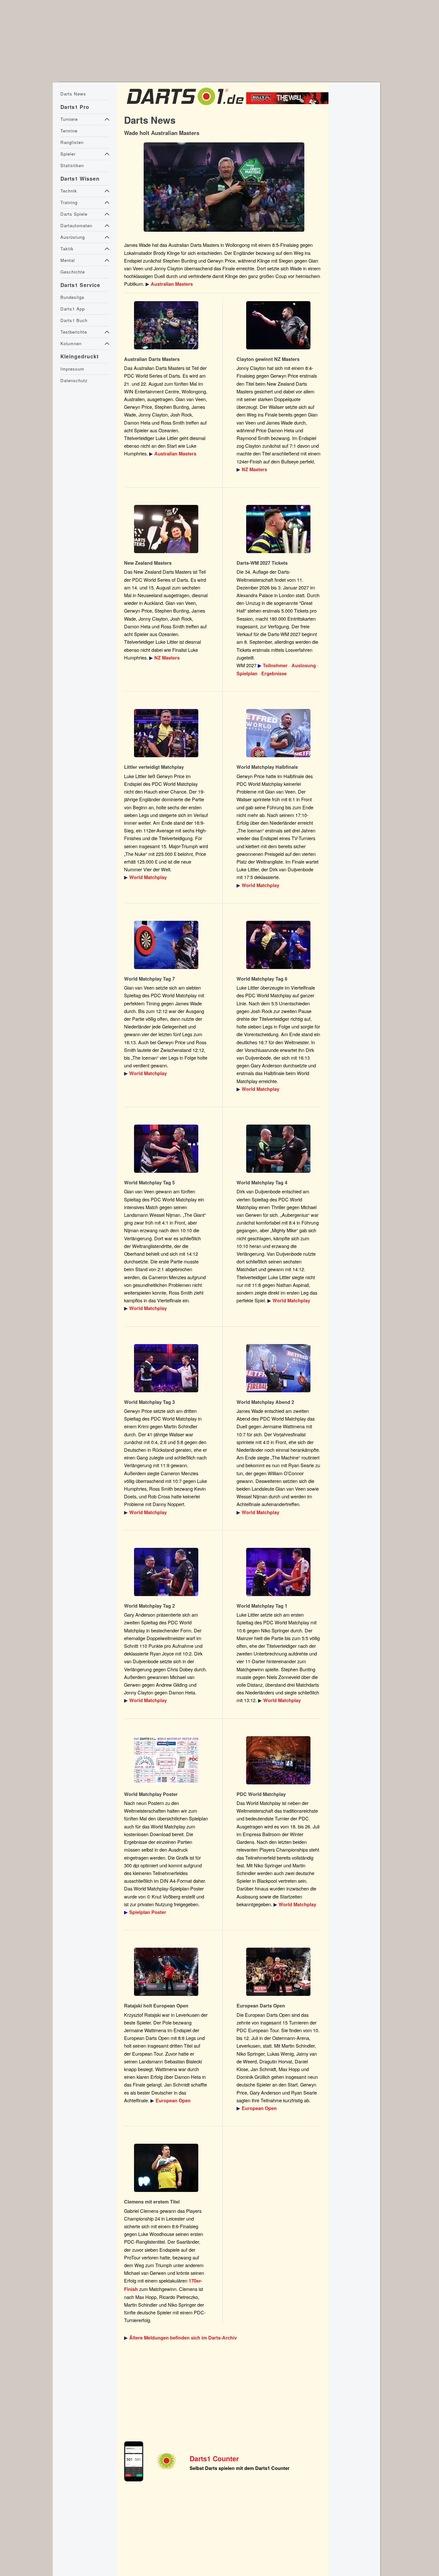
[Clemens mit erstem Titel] (166, 2168)
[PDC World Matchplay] (166, 733)
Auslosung (304, 665)
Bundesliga (72, 297)
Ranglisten (72, 142)
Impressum (72, 369)
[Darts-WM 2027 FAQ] (279, 529)
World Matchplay (148, 877)
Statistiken (72, 165)
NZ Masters (254, 469)
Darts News (73, 94)
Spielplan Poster (148, 1912)
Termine (69, 131)
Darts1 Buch (74, 320)
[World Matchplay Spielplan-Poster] (166, 1760)
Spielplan (247, 673)
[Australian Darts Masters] (224, 187)
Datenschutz (74, 380)
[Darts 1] (185, 107)
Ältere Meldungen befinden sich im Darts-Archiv (183, 2338)
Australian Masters (172, 284)
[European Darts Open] (166, 1972)
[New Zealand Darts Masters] (279, 325)
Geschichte (73, 272)
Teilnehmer (275, 665)
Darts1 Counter (214, 2459)
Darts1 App (73, 309)
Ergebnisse (274, 673)
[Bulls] (289, 102)
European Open (173, 2100)
